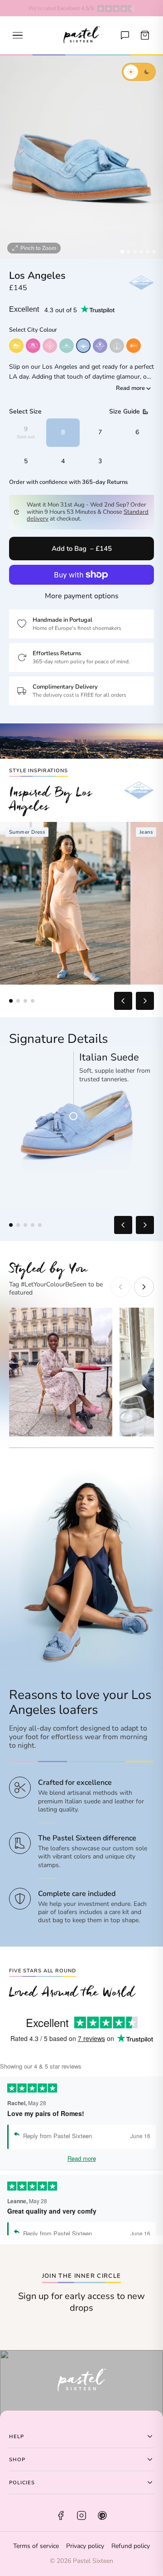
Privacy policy (85, 2546)
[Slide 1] (122, 252)
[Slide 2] (129, 252)
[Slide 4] (141, 252)
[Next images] (145, 1001)
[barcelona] (100, 346)
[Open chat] (125, 35)
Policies (22, 2483)
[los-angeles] (83, 346)
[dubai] (134, 346)
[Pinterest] (102, 2515)
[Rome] (33, 346)
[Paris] (50, 346)
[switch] (139, 72)
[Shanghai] (117, 346)
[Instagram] (81, 2515)
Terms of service (36, 2546)
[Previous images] (123, 1001)
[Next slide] (144, 1287)
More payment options (82, 596)
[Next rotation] (145, 1225)
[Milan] (67, 346)
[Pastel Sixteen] (81, 35)
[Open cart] (145, 35)
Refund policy (131, 2546)
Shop (17, 2460)
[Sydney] (16, 346)
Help (17, 2437)
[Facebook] (61, 2515)
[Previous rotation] (123, 1225)
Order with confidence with (68, 482)
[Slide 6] (154, 252)
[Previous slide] (120, 1287)
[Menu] (18, 35)
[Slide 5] (148, 252)
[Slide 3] (135, 252)
